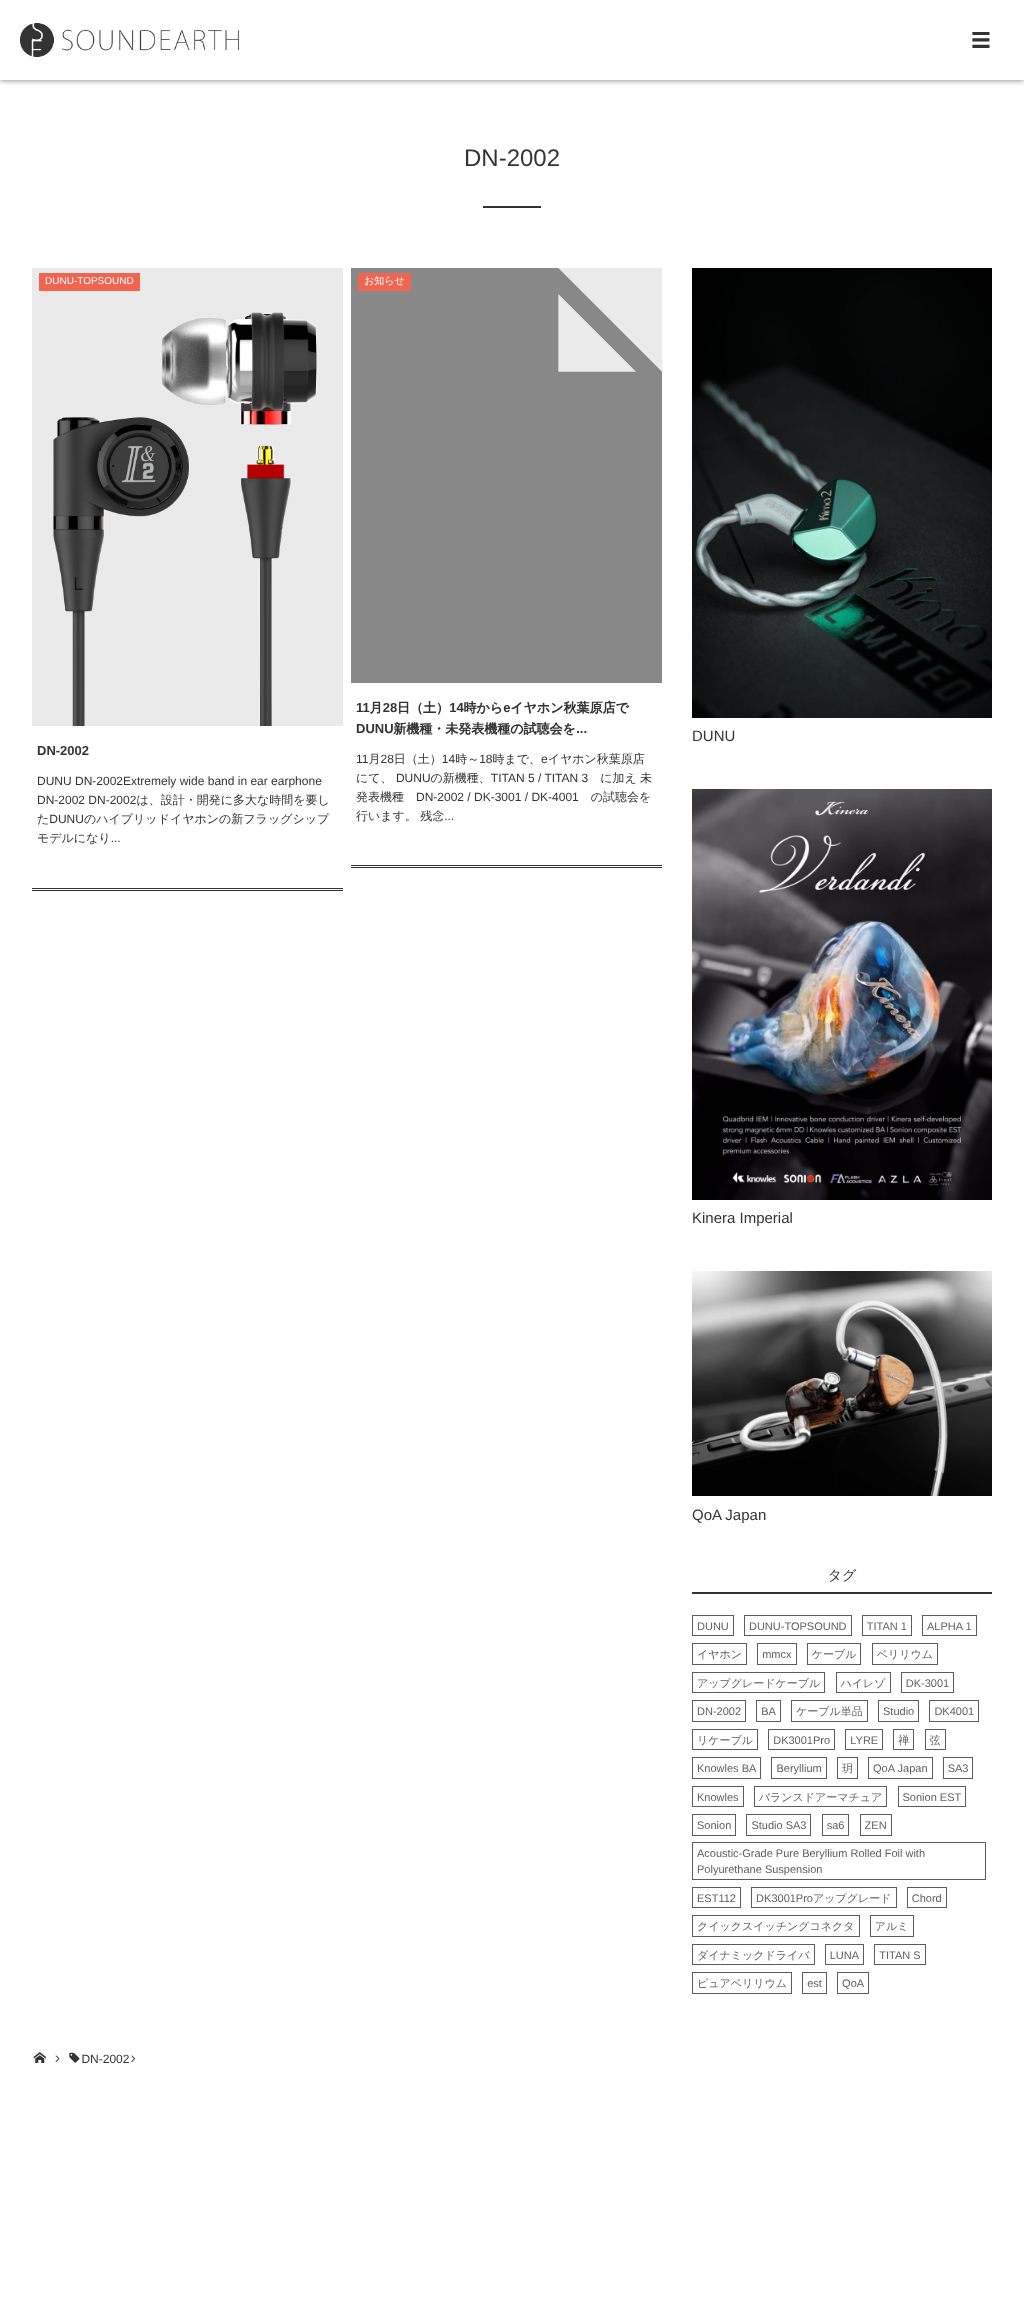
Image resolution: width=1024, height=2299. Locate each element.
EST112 (716, 1899)
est (814, 1984)
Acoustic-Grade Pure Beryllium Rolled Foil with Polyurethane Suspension (811, 1862)
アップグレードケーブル (758, 1684)
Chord (927, 1899)
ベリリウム (905, 1655)
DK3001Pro (801, 1741)
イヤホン (719, 1655)
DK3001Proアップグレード (823, 1899)
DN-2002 (63, 750)
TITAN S (899, 1956)
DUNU (713, 1627)
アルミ (892, 1927)
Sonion (714, 1826)
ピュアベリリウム (742, 1984)
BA (768, 1712)
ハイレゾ (863, 1684)
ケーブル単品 (829, 1712)
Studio (898, 1712)
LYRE (864, 1741)
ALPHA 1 (949, 1627)
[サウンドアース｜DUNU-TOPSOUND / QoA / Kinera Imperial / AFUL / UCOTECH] (129, 40)
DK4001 (954, 1712)
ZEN (876, 1826)
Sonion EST (932, 1798)
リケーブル (725, 1741)
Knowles (718, 1798)
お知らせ (384, 281)
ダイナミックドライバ (753, 1956)
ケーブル (834, 1655)
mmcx (776, 1655)
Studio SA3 (778, 1826)
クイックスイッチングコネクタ (776, 1927)
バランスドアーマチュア (821, 1798)
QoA (853, 1984)
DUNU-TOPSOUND (89, 281)
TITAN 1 (887, 1627)
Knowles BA (726, 1769)
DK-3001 (927, 1684)
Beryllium (798, 1769)
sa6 (836, 1826)
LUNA (844, 1956)
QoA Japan (900, 1769)
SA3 (958, 1769)
